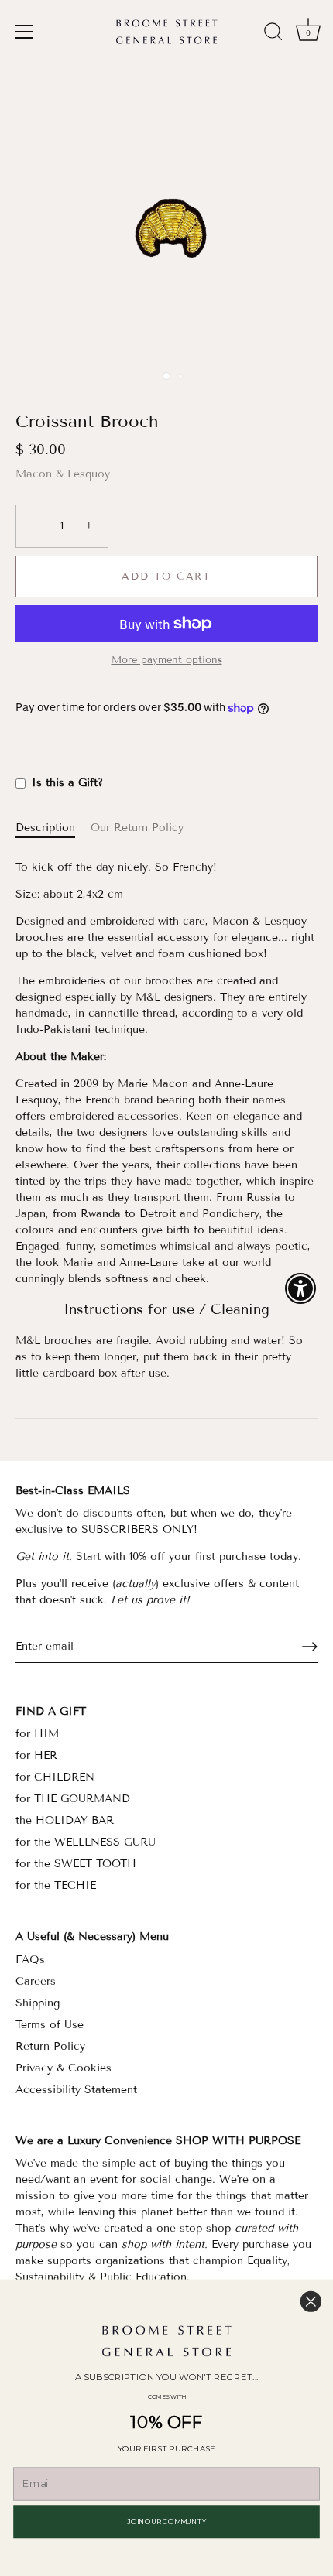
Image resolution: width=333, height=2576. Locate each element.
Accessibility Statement (76, 2090)
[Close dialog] (311, 2302)
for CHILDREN (55, 1777)
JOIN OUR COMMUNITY (166, 2521)
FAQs (30, 1960)
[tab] (53, 828)
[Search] (273, 34)
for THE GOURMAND (73, 1799)
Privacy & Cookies (64, 2068)
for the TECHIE (56, 1885)
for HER (36, 1755)
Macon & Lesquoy (63, 474)
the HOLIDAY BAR (65, 1820)
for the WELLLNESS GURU (86, 1842)
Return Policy (50, 2046)
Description (45, 828)
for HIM (37, 1734)
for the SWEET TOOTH (76, 1864)
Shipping (38, 2003)
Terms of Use (50, 2025)
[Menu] (25, 32)
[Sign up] (310, 1647)
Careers (36, 1981)
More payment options (167, 660)
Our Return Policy (137, 828)
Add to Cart (166, 576)
